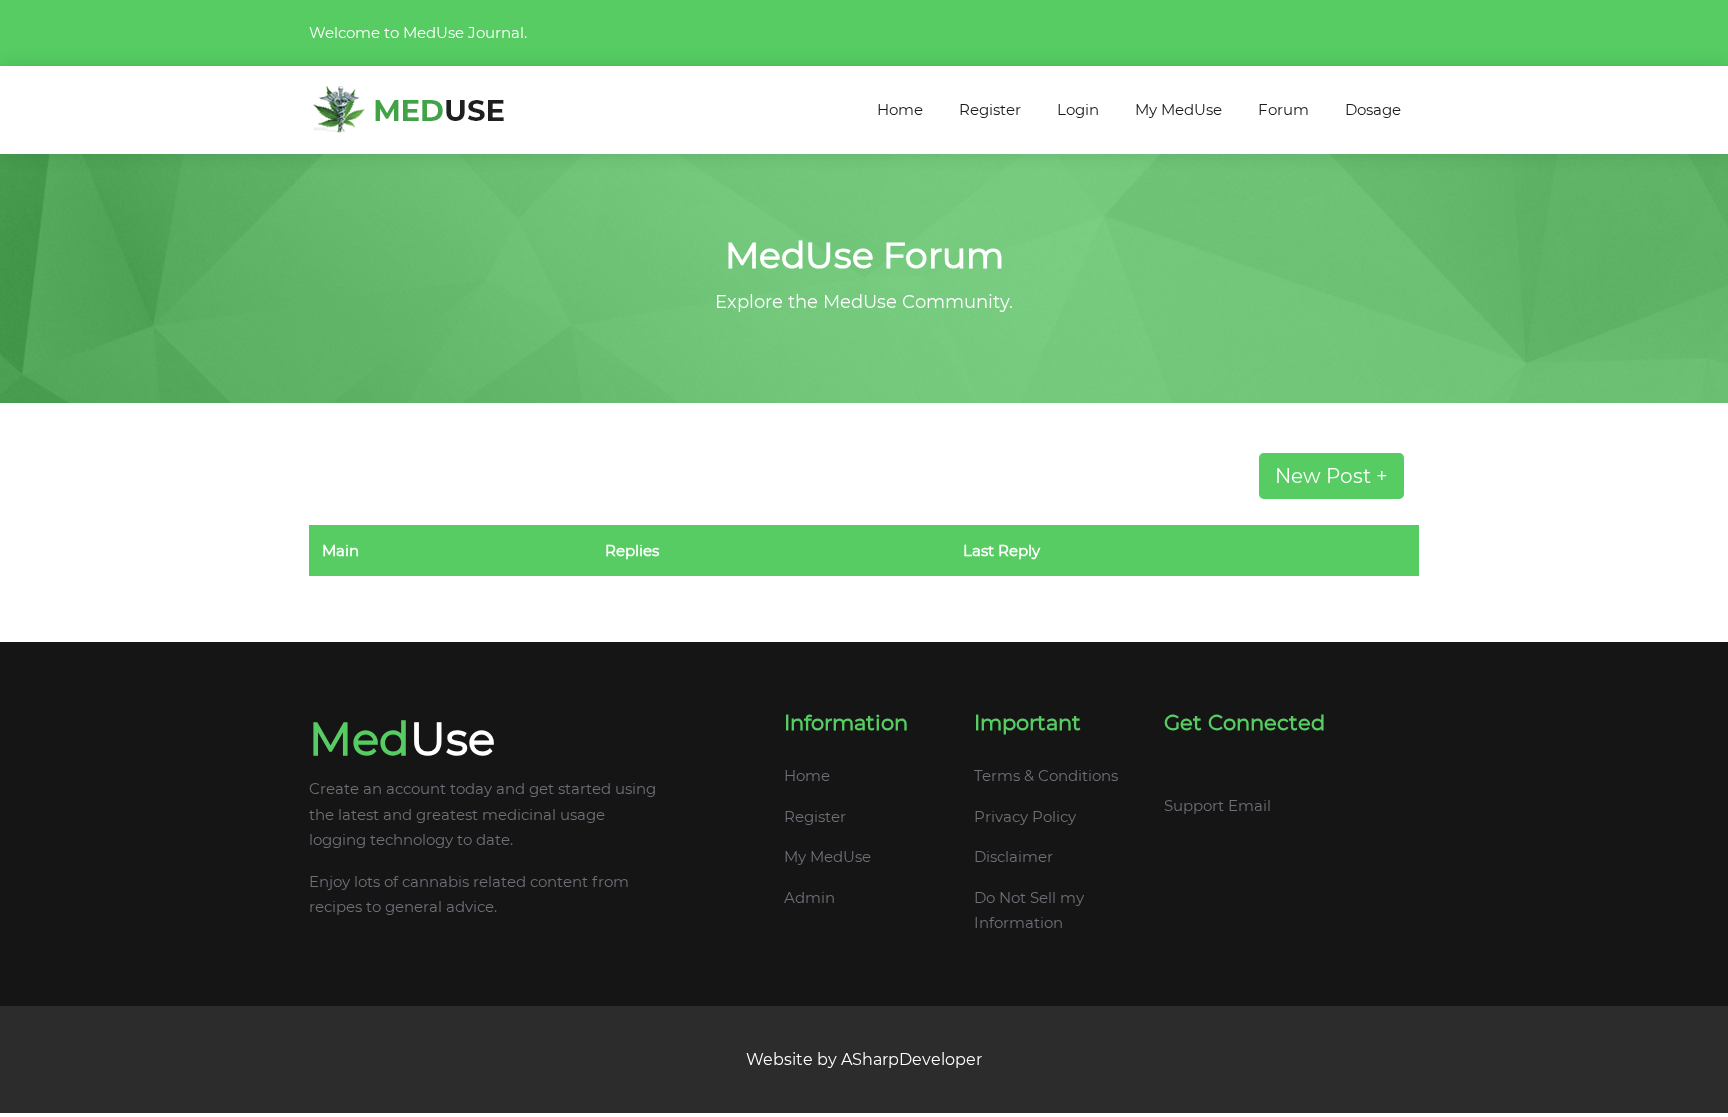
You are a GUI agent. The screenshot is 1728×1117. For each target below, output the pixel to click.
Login (1078, 109)
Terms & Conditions (1046, 775)
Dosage (1373, 109)
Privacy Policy (1025, 816)
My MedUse (1178, 109)
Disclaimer (1013, 856)
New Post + (1331, 476)
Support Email (1217, 805)
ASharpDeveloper (911, 1059)
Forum (1283, 109)
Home (900, 109)
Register (990, 109)
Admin (809, 897)
